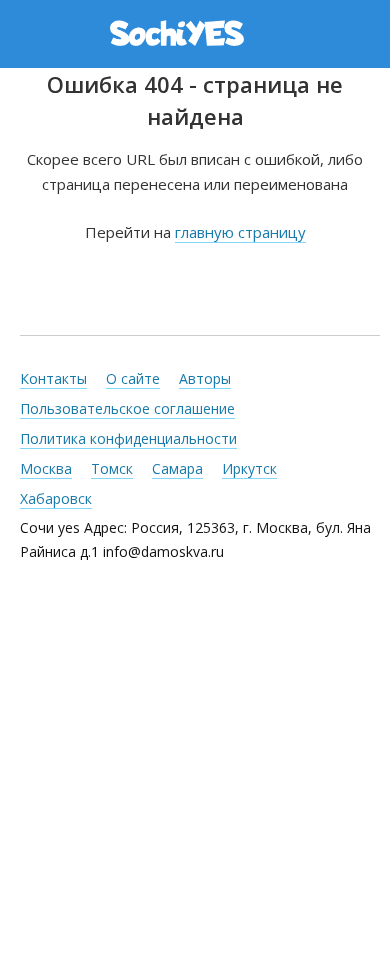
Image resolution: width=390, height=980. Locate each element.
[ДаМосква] (197, 33)
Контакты (53, 378)
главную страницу (240, 232)
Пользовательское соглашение (127, 408)
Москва (46, 468)
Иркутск (249, 468)
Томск (112, 468)
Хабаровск (56, 498)
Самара (177, 468)
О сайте (133, 378)
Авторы (205, 378)
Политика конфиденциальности (128, 438)
